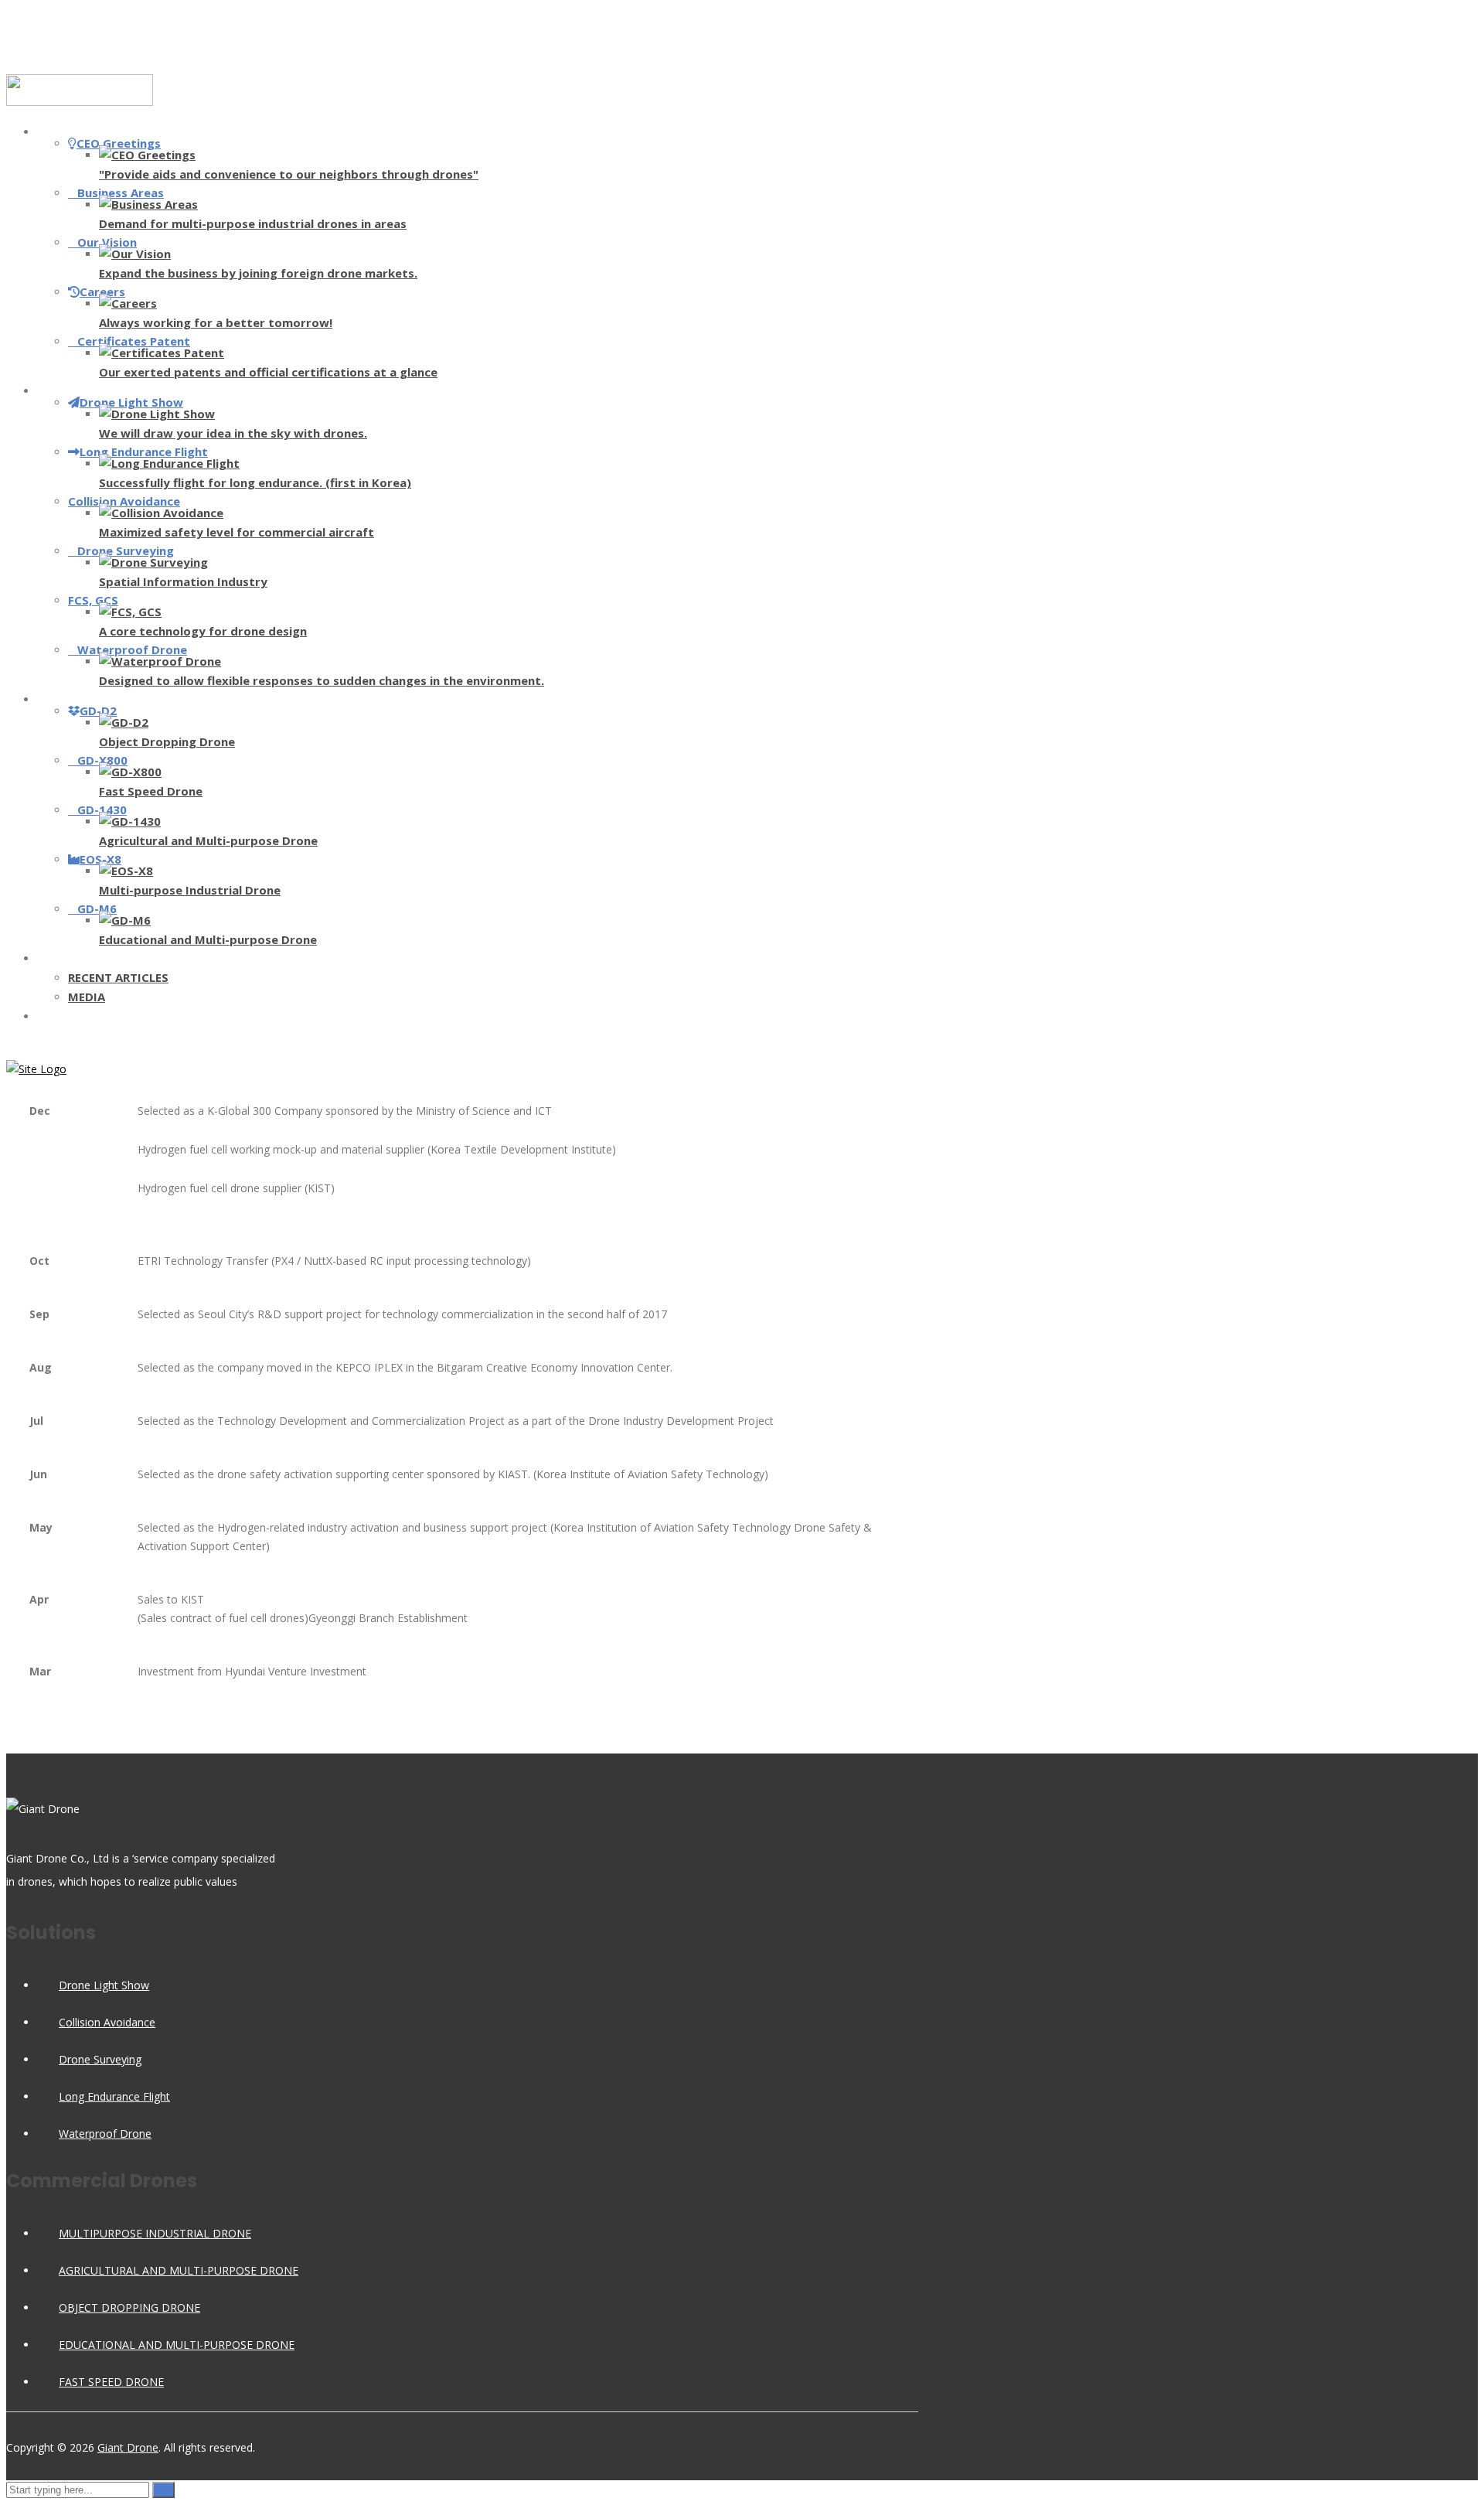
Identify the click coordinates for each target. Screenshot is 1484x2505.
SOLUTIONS (85, 390)
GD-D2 (98, 711)
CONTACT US (89, 1016)
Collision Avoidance (124, 501)
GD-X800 (102, 760)
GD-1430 (102, 809)
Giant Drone (128, 2447)
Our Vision (107, 242)
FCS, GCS (93, 600)
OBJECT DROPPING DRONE (129, 2307)
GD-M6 (97, 908)
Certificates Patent (134, 341)
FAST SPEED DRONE (111, 2382)
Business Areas (121, 193)
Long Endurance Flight (144, 452)
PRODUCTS (83, 699)
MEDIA (87, 997)
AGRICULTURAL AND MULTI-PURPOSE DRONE (179, 2270)
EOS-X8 (100, 859)
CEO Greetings (119, 143)
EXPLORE (77, 958)
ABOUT (73, 131)
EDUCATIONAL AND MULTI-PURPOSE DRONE (177, 2345)
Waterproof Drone (132, 649)
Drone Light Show (131, 402)
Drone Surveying (126, 550)
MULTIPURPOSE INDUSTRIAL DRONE (155, 2233)
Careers (102, 291)
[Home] (36, 1069)
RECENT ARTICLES (118, 977)
